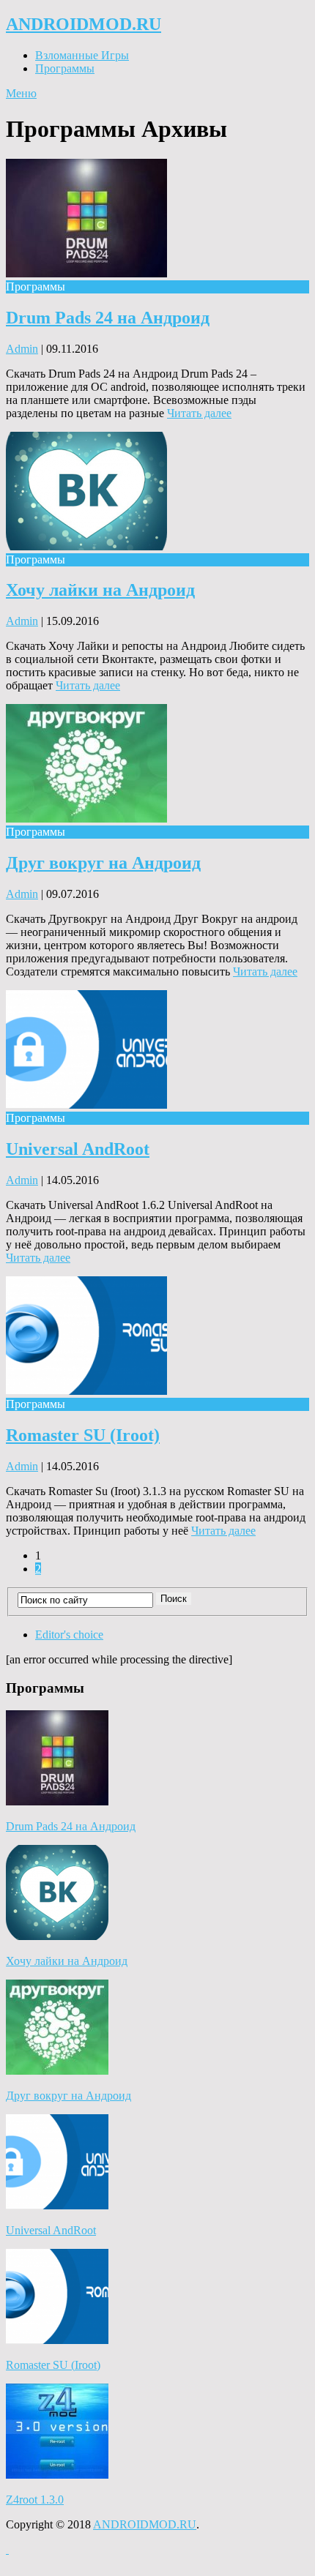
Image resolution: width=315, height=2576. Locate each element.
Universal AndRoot (78, 1149)
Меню (21, 93)
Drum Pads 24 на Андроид (108, 318)
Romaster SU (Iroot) (83, 1435)
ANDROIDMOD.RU (84, 24)
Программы (65, 68)
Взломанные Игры (82, 55)
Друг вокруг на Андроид (103, 863)
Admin (22, 349)
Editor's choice (69, 1635)
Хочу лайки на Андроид (100, 590)
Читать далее (199, 413)
